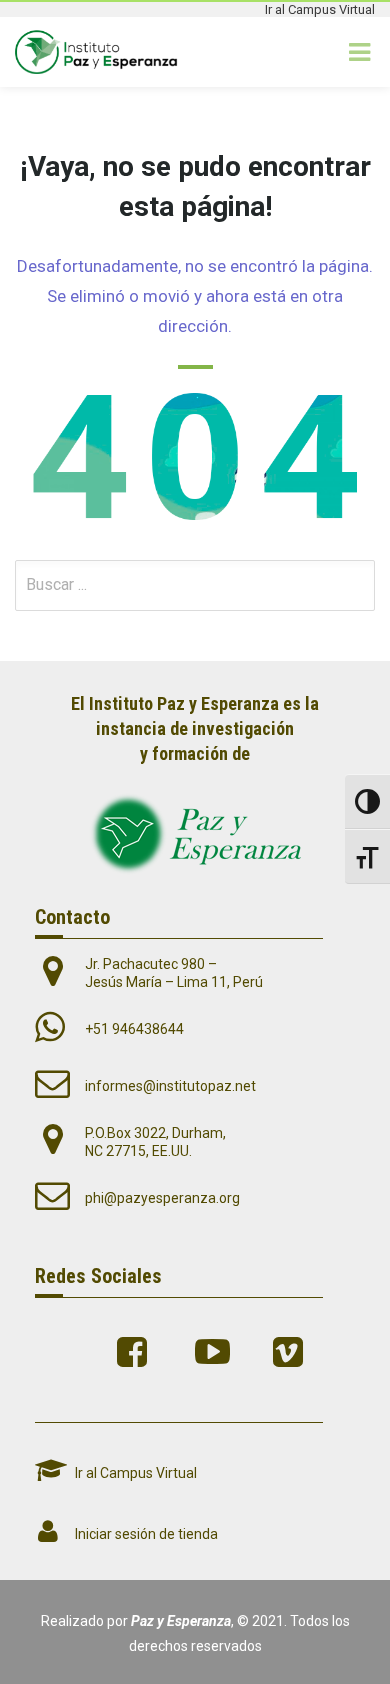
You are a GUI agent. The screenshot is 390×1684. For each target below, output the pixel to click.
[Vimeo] (293, 1352)
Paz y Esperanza (181, 1621)
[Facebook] (137, 1352)
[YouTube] (215, 1352)
